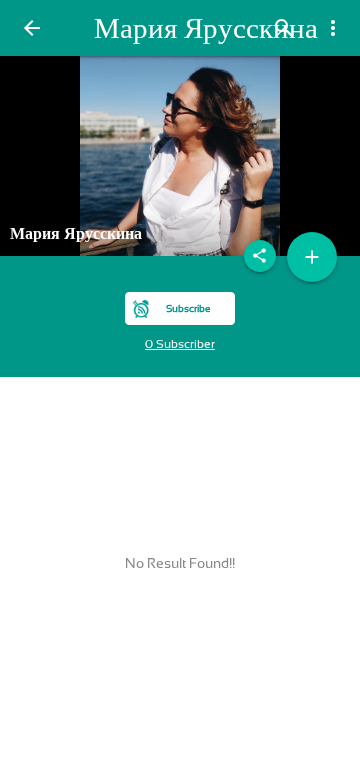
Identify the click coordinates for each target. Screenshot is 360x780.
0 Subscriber (180, 344)
